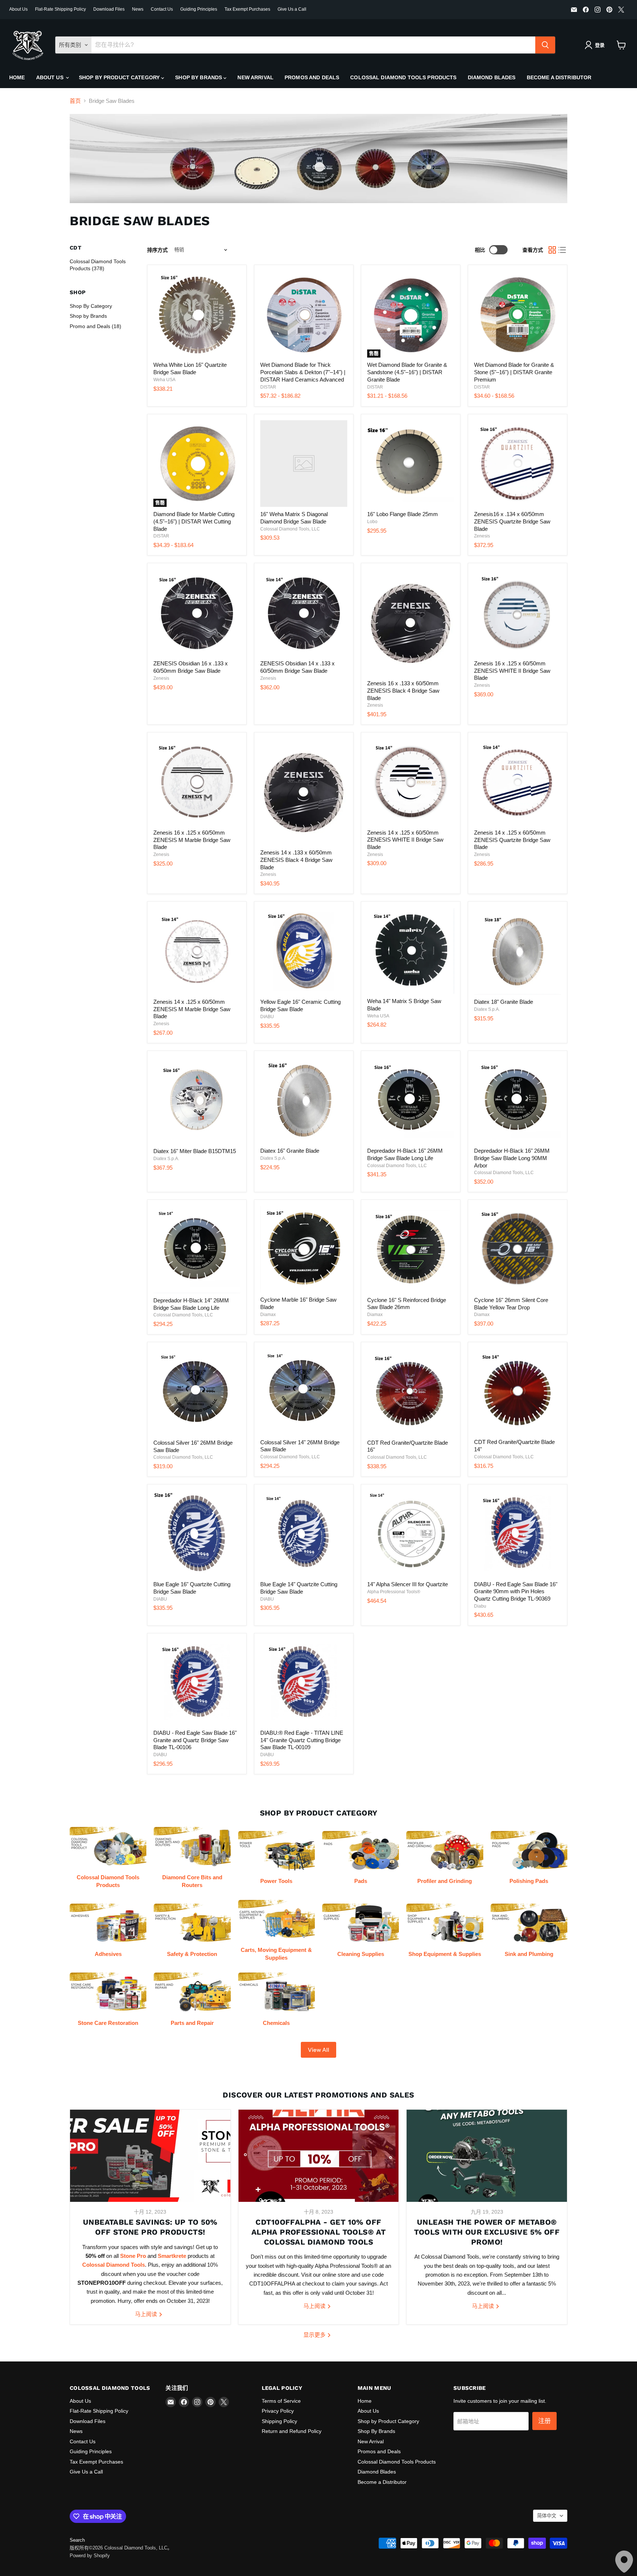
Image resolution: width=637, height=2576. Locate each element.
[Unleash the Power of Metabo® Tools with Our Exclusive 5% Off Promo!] (487, 2156)
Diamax (268, 1315)
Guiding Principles (199, 9)
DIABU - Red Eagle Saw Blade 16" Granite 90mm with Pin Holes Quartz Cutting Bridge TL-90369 (516, 1591)
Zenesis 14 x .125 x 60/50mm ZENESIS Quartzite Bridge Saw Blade (512, 840)
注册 (544, 2421)
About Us (18, 9)
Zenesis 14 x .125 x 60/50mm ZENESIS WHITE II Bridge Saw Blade (405, 840)
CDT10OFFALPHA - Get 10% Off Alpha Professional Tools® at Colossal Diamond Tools (318, 2232)
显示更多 (315, 2335)
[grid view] (552, 250)
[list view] (563, 250)
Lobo (372, 522)
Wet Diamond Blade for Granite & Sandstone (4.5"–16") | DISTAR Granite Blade (407, 372)
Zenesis (482, 536)
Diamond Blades (492, 77)
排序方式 (157, 250)
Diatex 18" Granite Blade (504, 1002)
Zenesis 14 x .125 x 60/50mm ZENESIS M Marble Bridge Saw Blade (192, 1009)
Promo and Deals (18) (95, 326)
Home (17, 77)
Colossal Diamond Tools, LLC (290, 529)
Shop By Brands (199, 77)
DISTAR (268, 387)
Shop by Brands (88, 316)
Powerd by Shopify (90, 2556)
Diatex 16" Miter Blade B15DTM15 (195, 1151)
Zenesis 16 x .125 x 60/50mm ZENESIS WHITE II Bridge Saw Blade (512, 671)
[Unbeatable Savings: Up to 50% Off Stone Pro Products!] (150, 2156)
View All (318, 2050)
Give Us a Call (292, 9)
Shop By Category (91, 306)
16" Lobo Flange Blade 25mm (403, 514)
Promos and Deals (312, 77)
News (138, 9)
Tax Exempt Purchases (247, 9)
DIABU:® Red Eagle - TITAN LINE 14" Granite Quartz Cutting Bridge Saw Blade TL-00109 (302, 1740)
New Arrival (255, 77)
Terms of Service (281, 2401)
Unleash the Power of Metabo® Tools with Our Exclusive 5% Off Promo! (487, 2232)
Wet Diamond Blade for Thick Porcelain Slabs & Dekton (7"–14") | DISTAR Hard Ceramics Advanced (303, 372)
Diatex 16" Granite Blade (290, 1151)
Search (77, 2540)
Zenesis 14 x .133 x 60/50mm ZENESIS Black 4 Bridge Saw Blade (296, 860)
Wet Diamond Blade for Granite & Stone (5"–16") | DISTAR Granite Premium (514, 372)
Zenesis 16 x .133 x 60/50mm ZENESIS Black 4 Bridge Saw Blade (403, 690)
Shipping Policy (279, 2421)
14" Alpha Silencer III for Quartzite (408, 1584)
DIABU (267, 1017)
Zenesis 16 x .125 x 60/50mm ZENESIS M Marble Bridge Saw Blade (192, 840)
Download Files (109, 9)
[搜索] (545, 45)
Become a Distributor (559, 77)
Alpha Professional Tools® (394, 1592)
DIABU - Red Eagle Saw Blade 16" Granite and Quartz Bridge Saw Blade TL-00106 (195, 1740)
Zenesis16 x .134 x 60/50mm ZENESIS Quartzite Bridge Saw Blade (512, 521)
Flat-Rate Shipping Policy (60, 9)
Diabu (480, 1606)
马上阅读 (147, 2314)
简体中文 (547, 2516)
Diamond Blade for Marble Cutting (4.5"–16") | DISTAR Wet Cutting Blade (194, 521)
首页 (75, 101)
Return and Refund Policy (292, 2431)
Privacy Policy (278, 2411)
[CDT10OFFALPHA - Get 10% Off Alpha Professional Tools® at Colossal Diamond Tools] (319, 2156)
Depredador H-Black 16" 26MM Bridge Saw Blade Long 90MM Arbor (512, 1158)
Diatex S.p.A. (487, 1009)
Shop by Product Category (120, 77)
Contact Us (162, 9)
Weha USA (164, 380)
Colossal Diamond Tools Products (403, 77)
